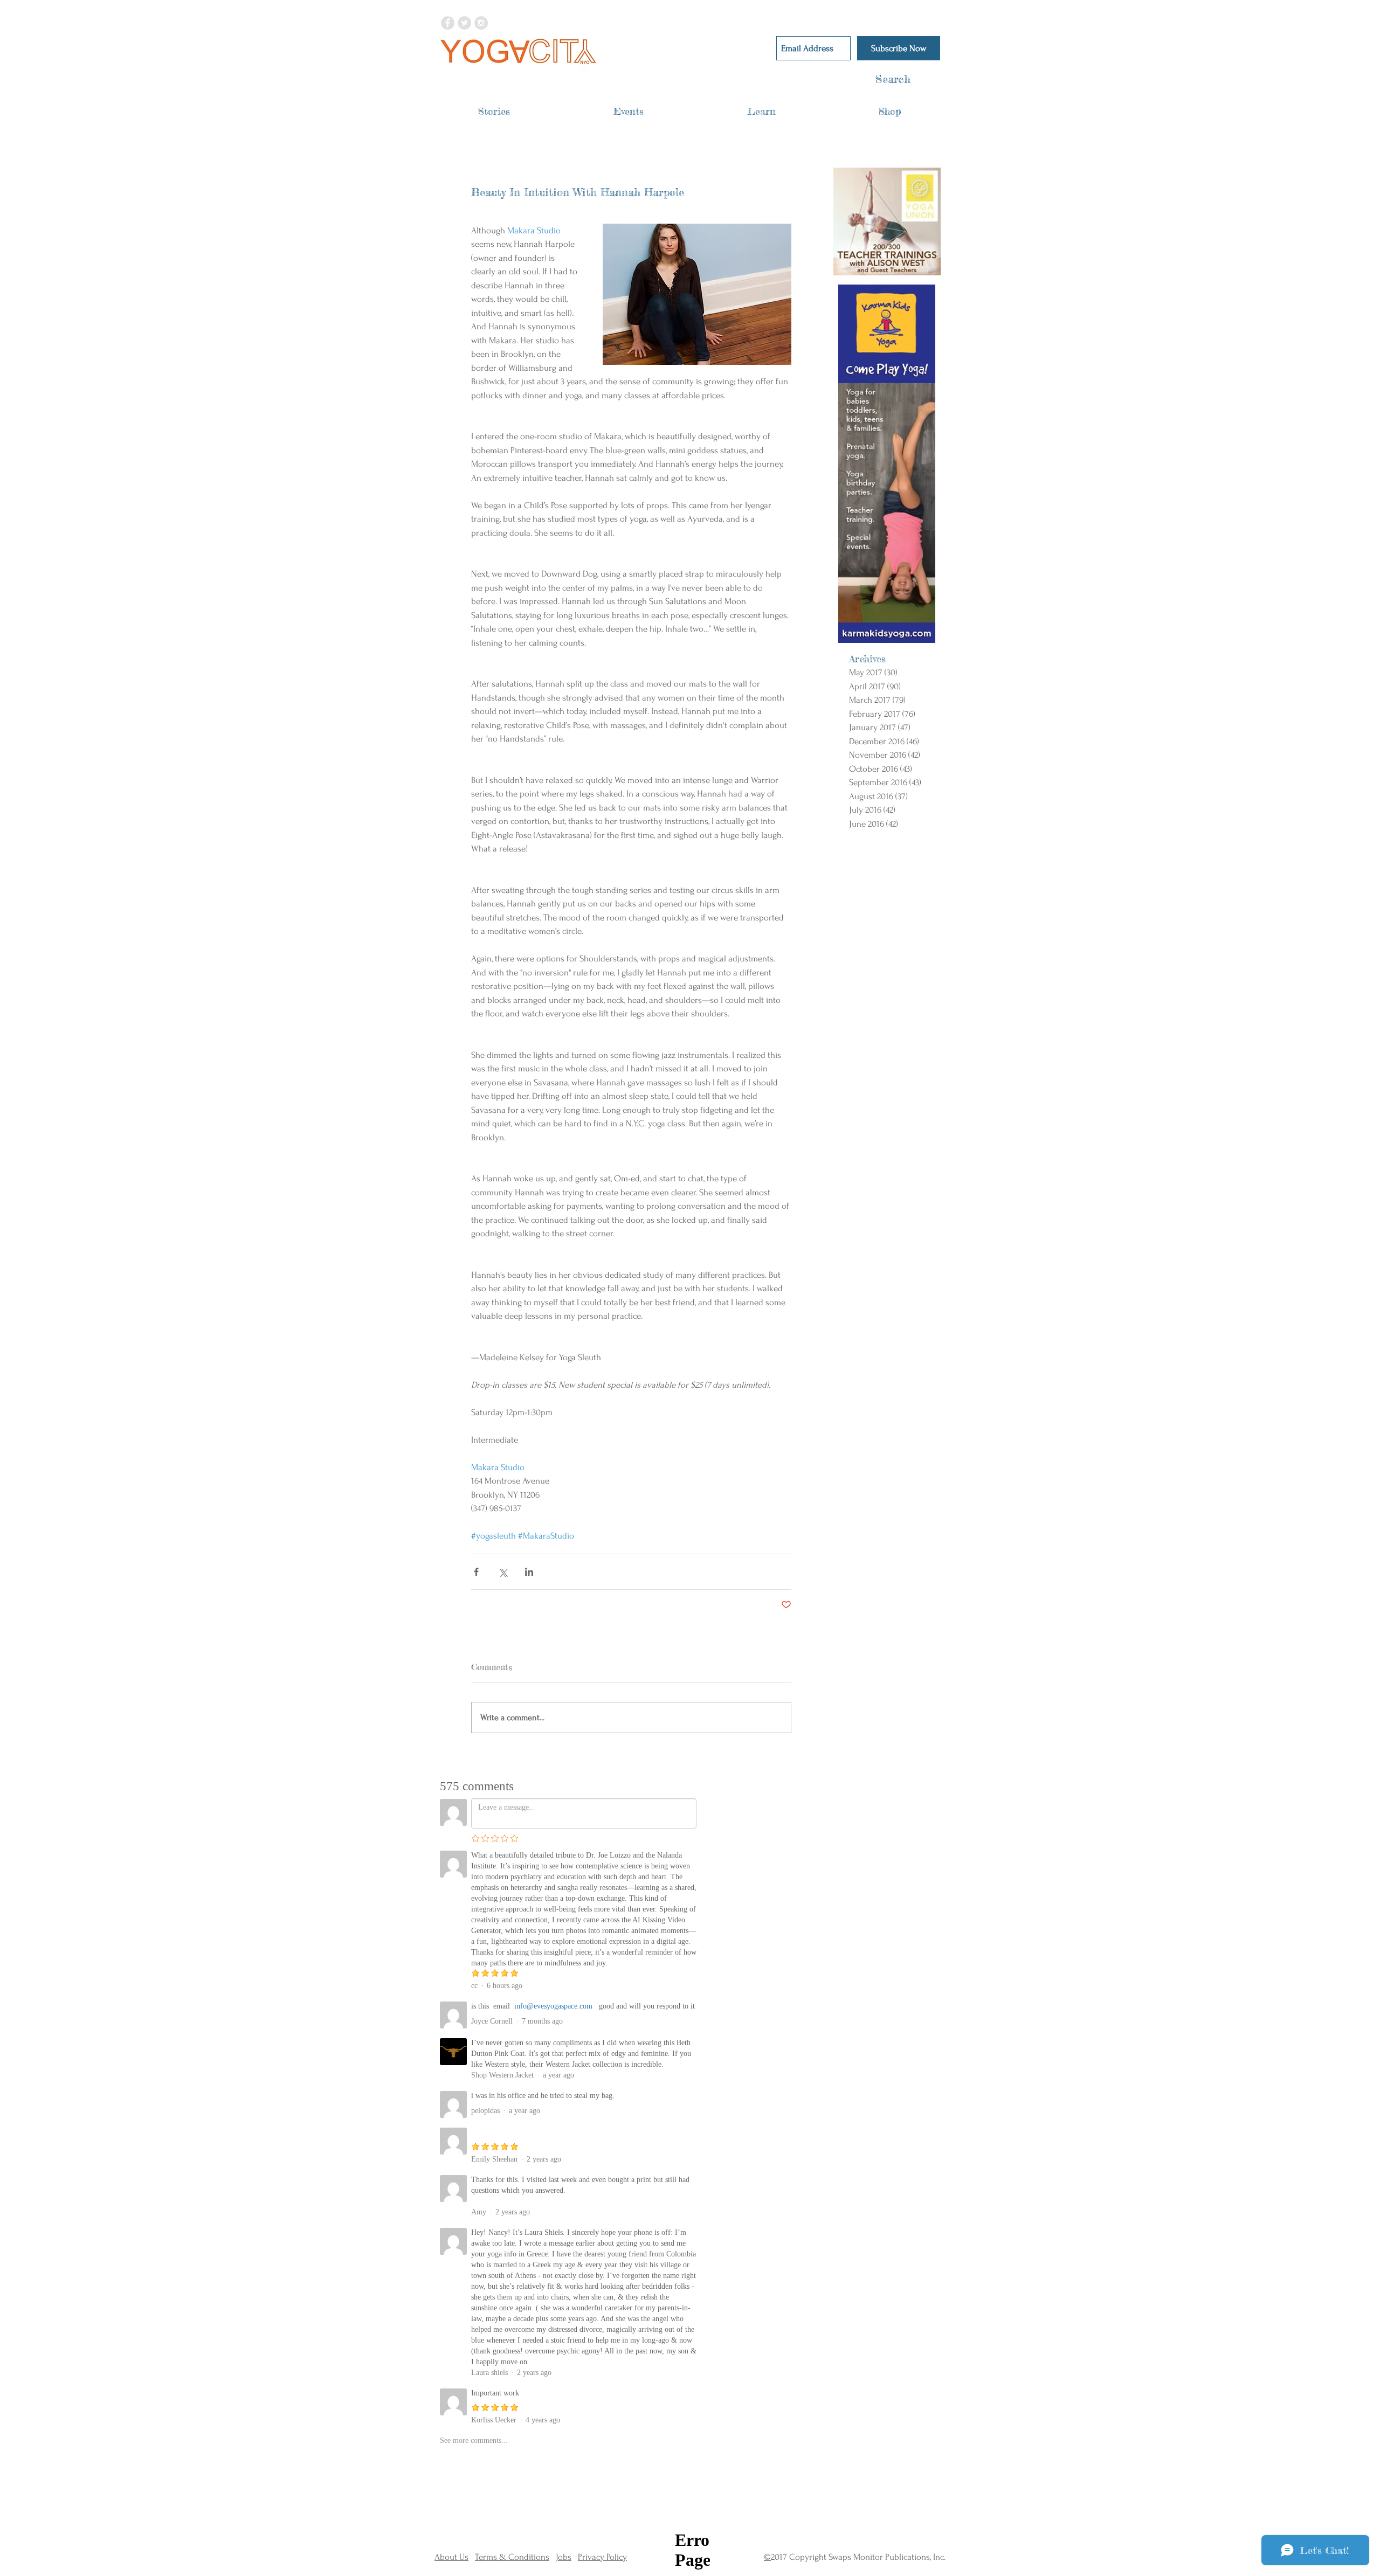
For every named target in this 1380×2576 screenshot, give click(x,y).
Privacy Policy (602, 2557)
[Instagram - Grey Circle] (481, 23)
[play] (919, 267)
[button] (494, 111)
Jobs (564, 2557)
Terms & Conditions (512, 2557)
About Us (451, 2557)
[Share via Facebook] (476, 1572)
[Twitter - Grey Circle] (464, 23)
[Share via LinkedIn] (529, 1572)
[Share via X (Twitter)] (503, 1572)
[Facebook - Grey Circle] (448, 23)
